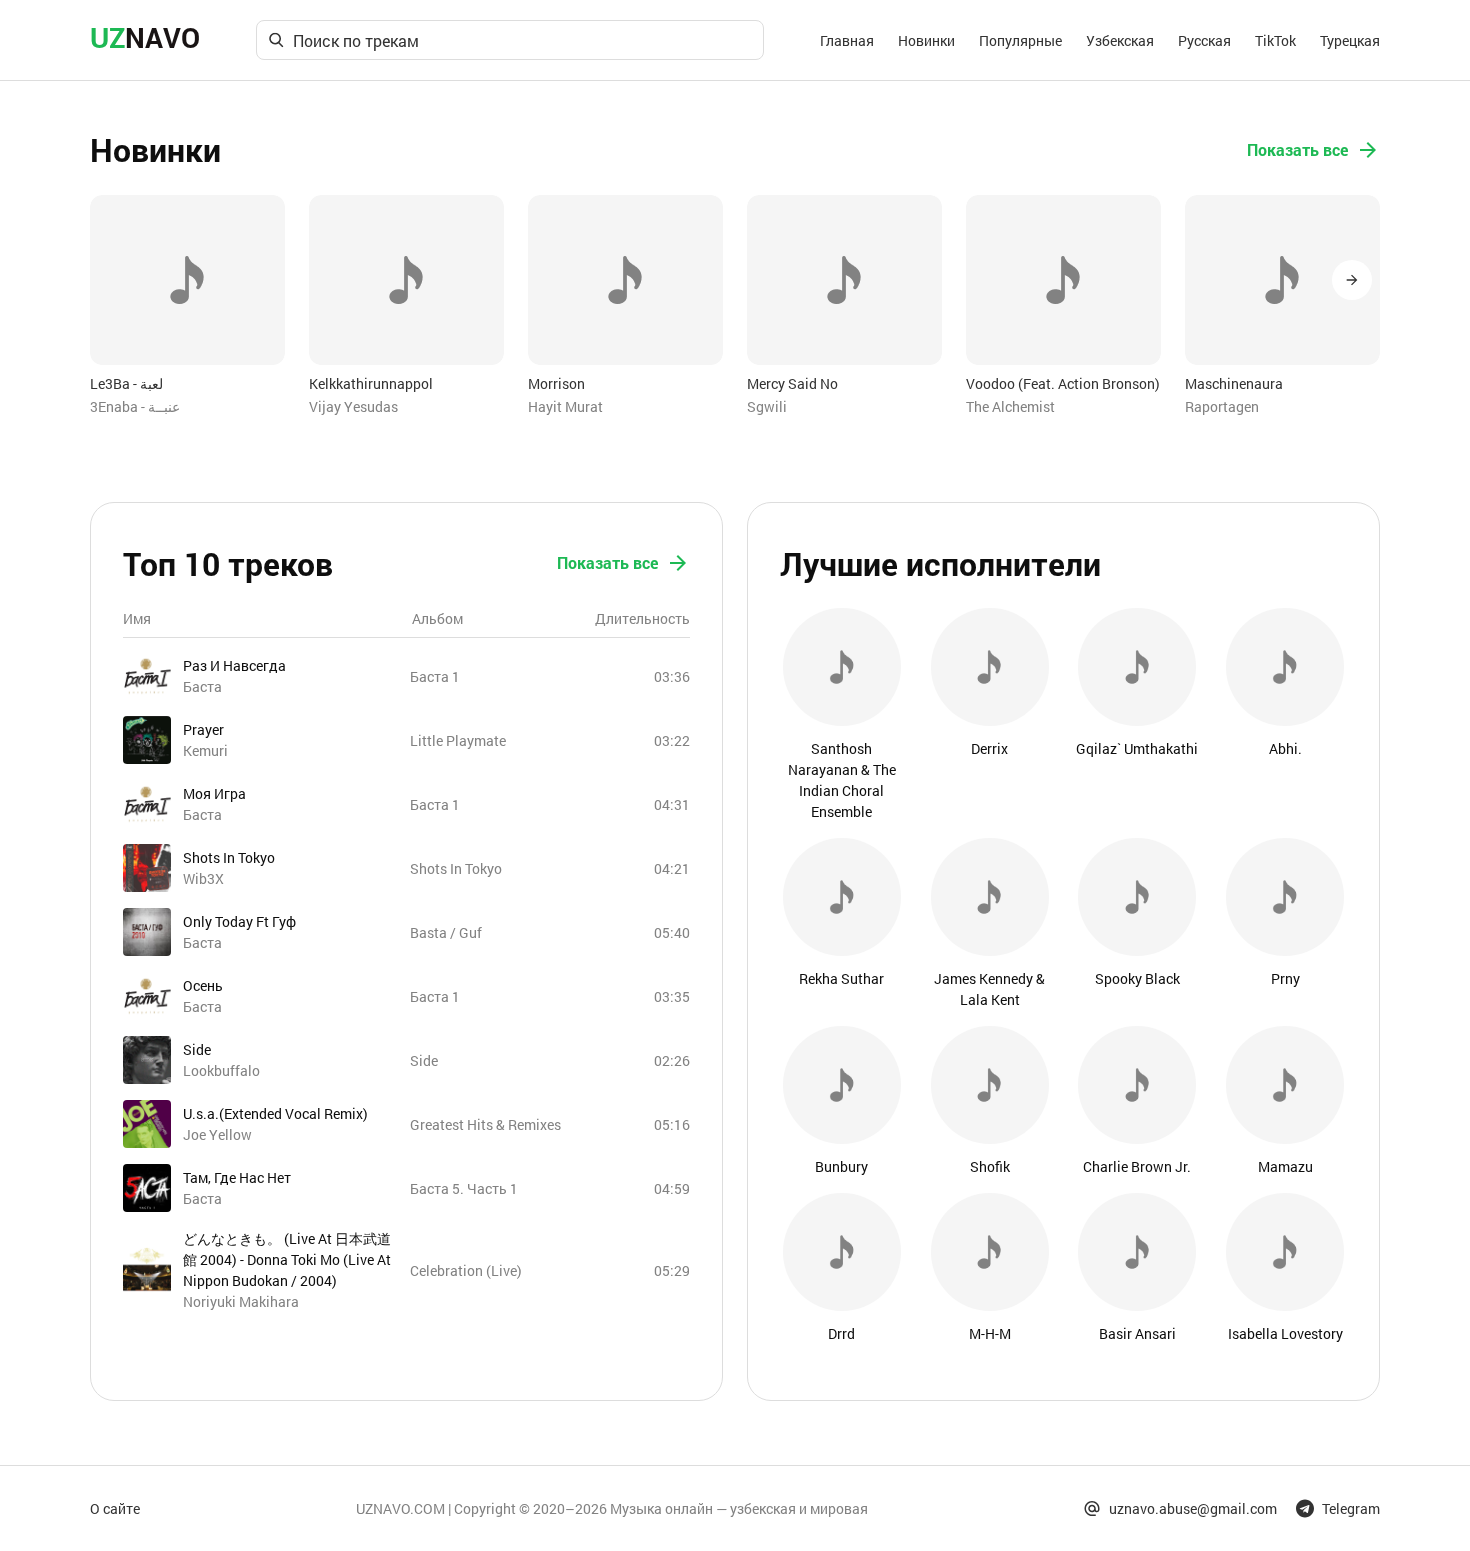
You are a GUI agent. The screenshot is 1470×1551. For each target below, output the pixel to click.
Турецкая (1350, 40)
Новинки (926, 40)
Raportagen (1222, 406)
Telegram (1351, 1508)
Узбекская (1120, 40)
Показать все (1297, 149)
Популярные (1020, 40)
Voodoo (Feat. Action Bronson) (1063, 383)
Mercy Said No (792, 383)
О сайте (115, 1508)
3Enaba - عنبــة (135, 406)
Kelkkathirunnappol (371, 383)
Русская (1204, 40)
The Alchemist (1010, 406)
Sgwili (767, 406)
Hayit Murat (565, 406)
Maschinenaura (1234, 383)
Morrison (556, 383)
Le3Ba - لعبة (126, 383)
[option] (187, 306)
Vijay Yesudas (353, 406)
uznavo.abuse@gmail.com (1193, 1508)
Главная (847, 40)
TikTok (1275, 40)
